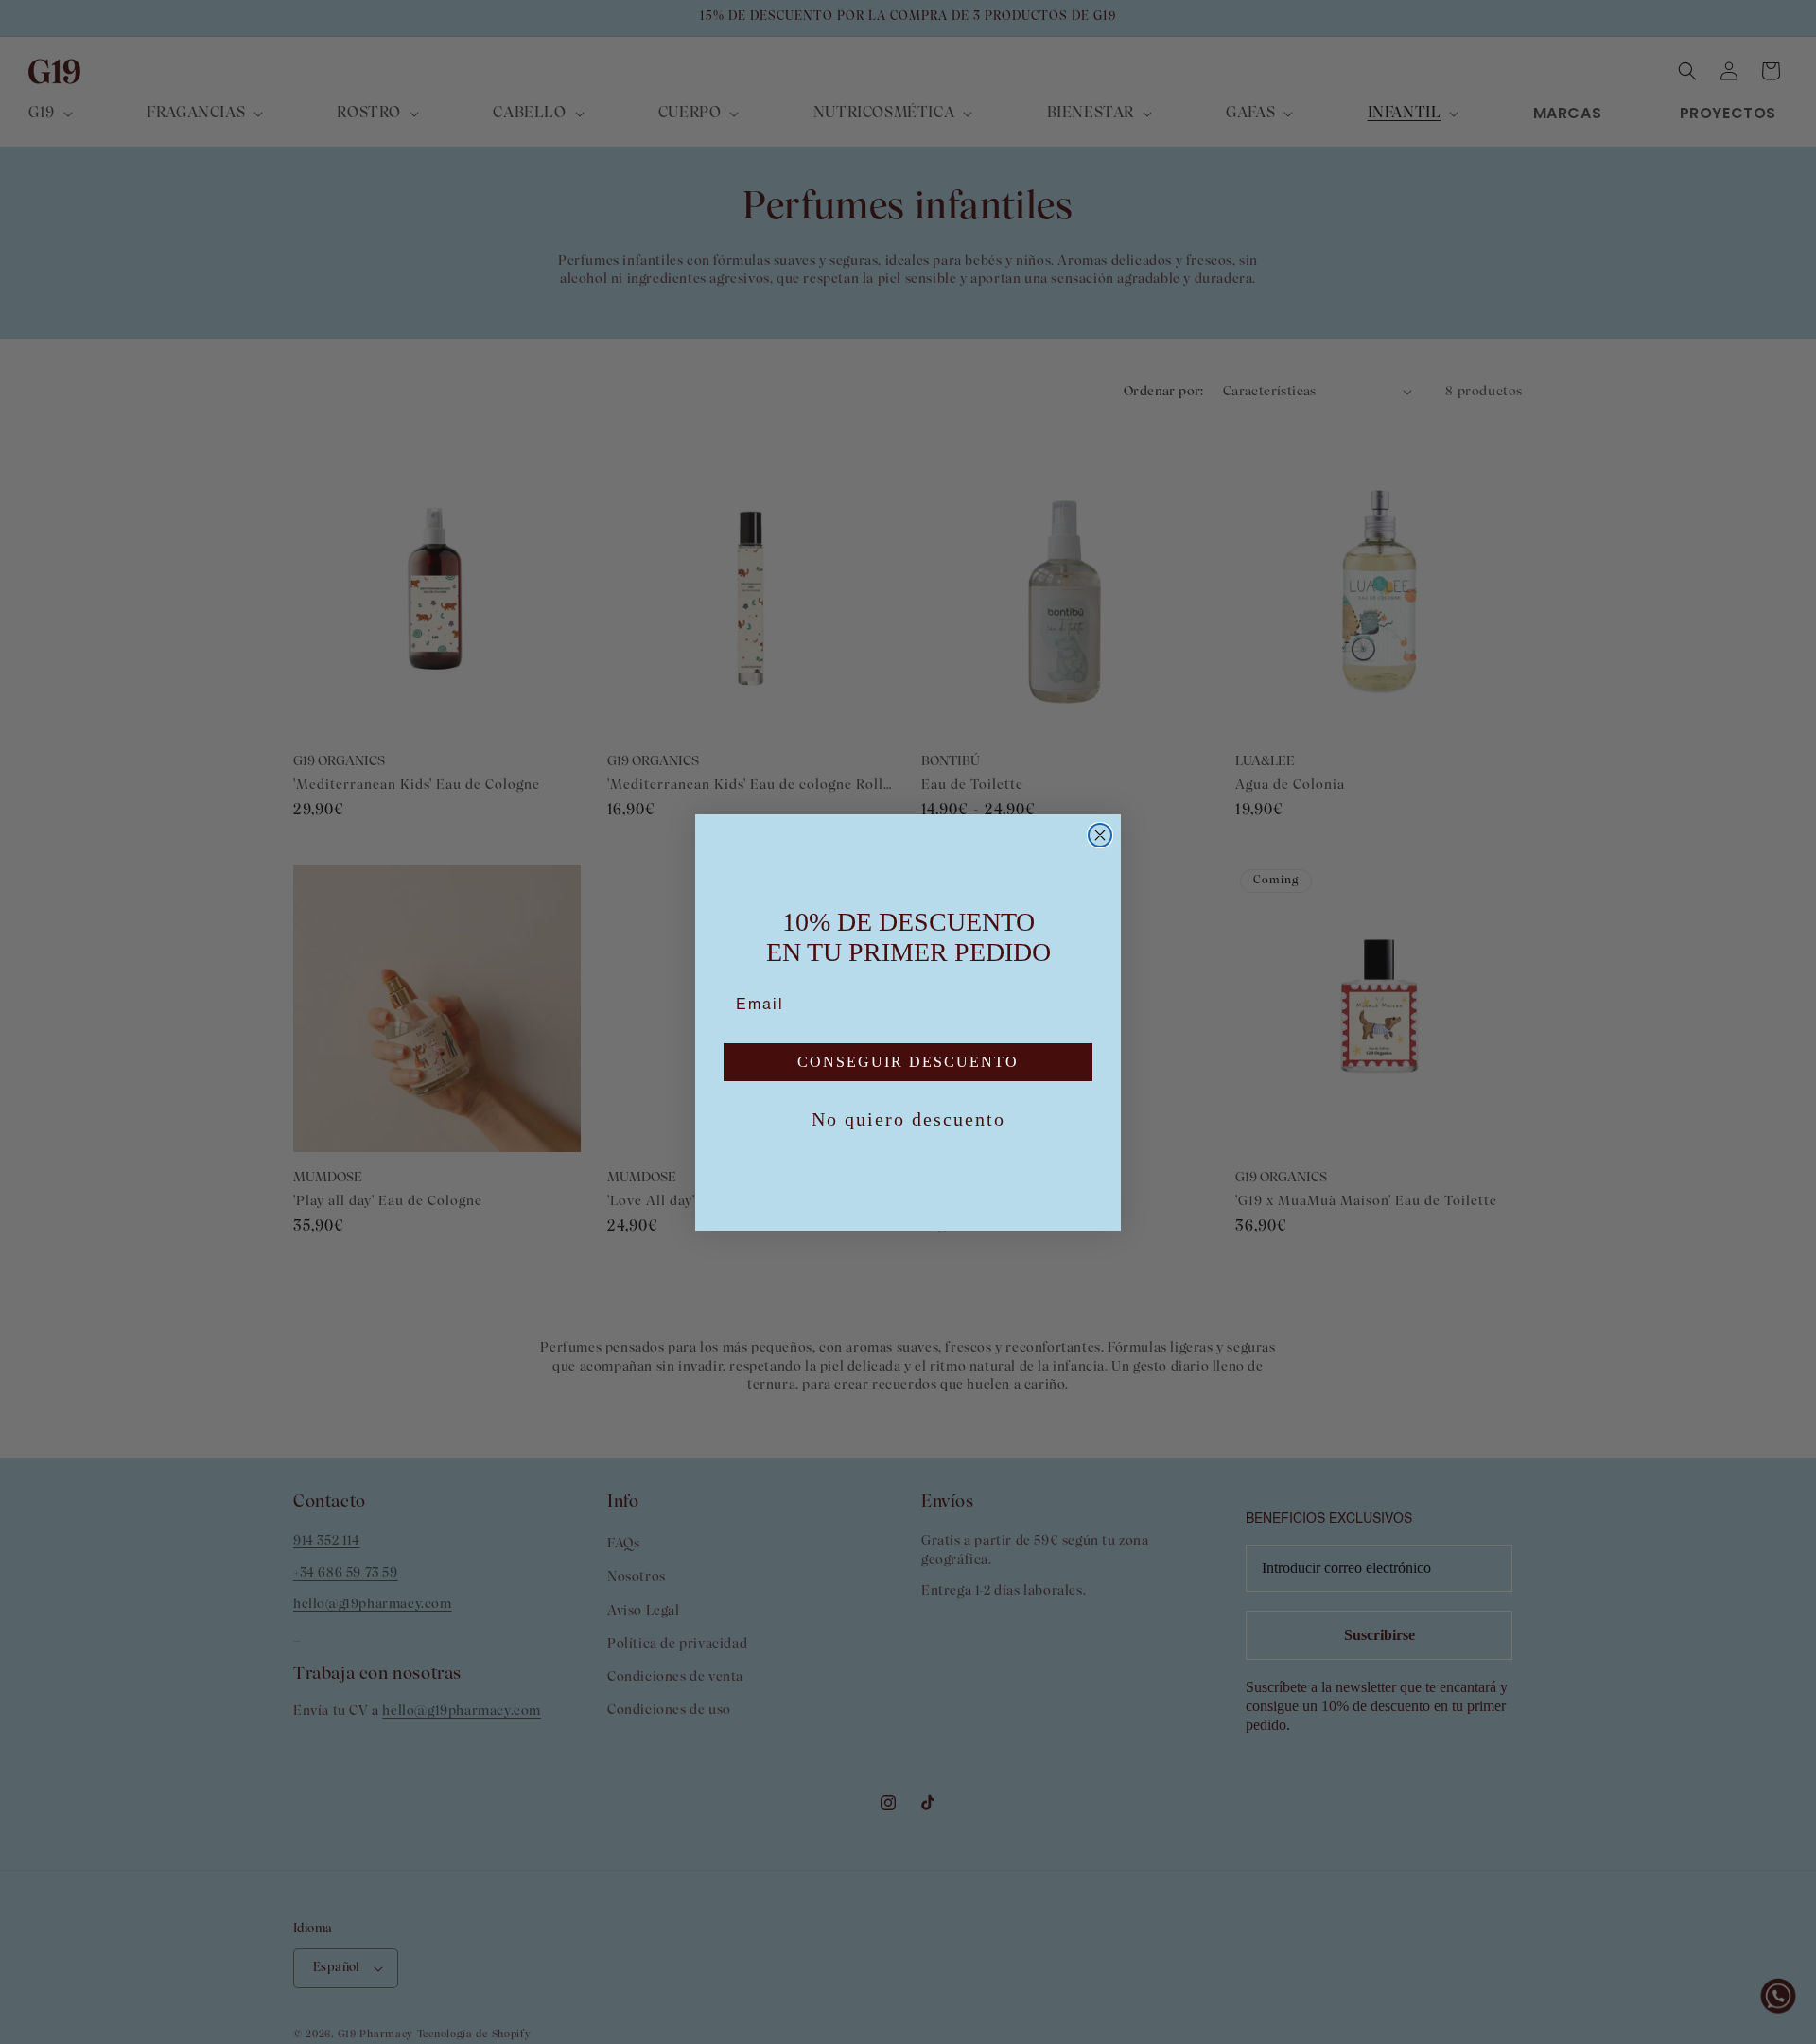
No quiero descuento (908, 1119)
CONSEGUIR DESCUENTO (908, 1062)
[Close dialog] (1100, 835)
